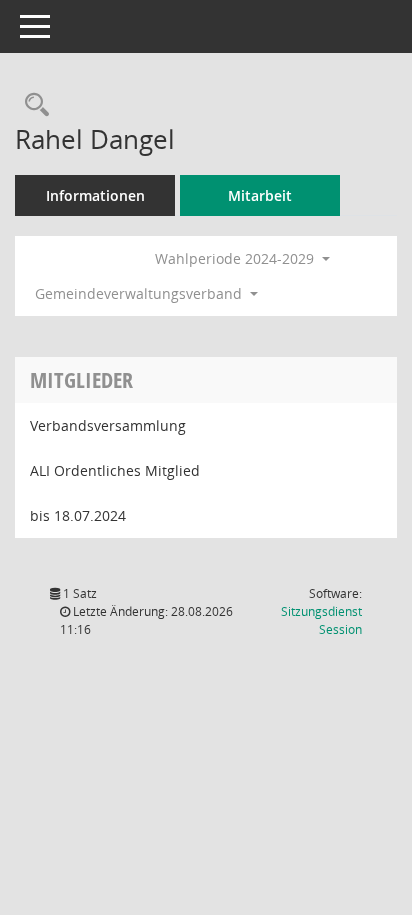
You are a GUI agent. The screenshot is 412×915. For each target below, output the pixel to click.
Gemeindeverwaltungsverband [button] (140, 293)
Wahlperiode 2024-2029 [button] (236, 258)
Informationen (95, 195)
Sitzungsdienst (321, 620)
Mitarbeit (260, 195)
